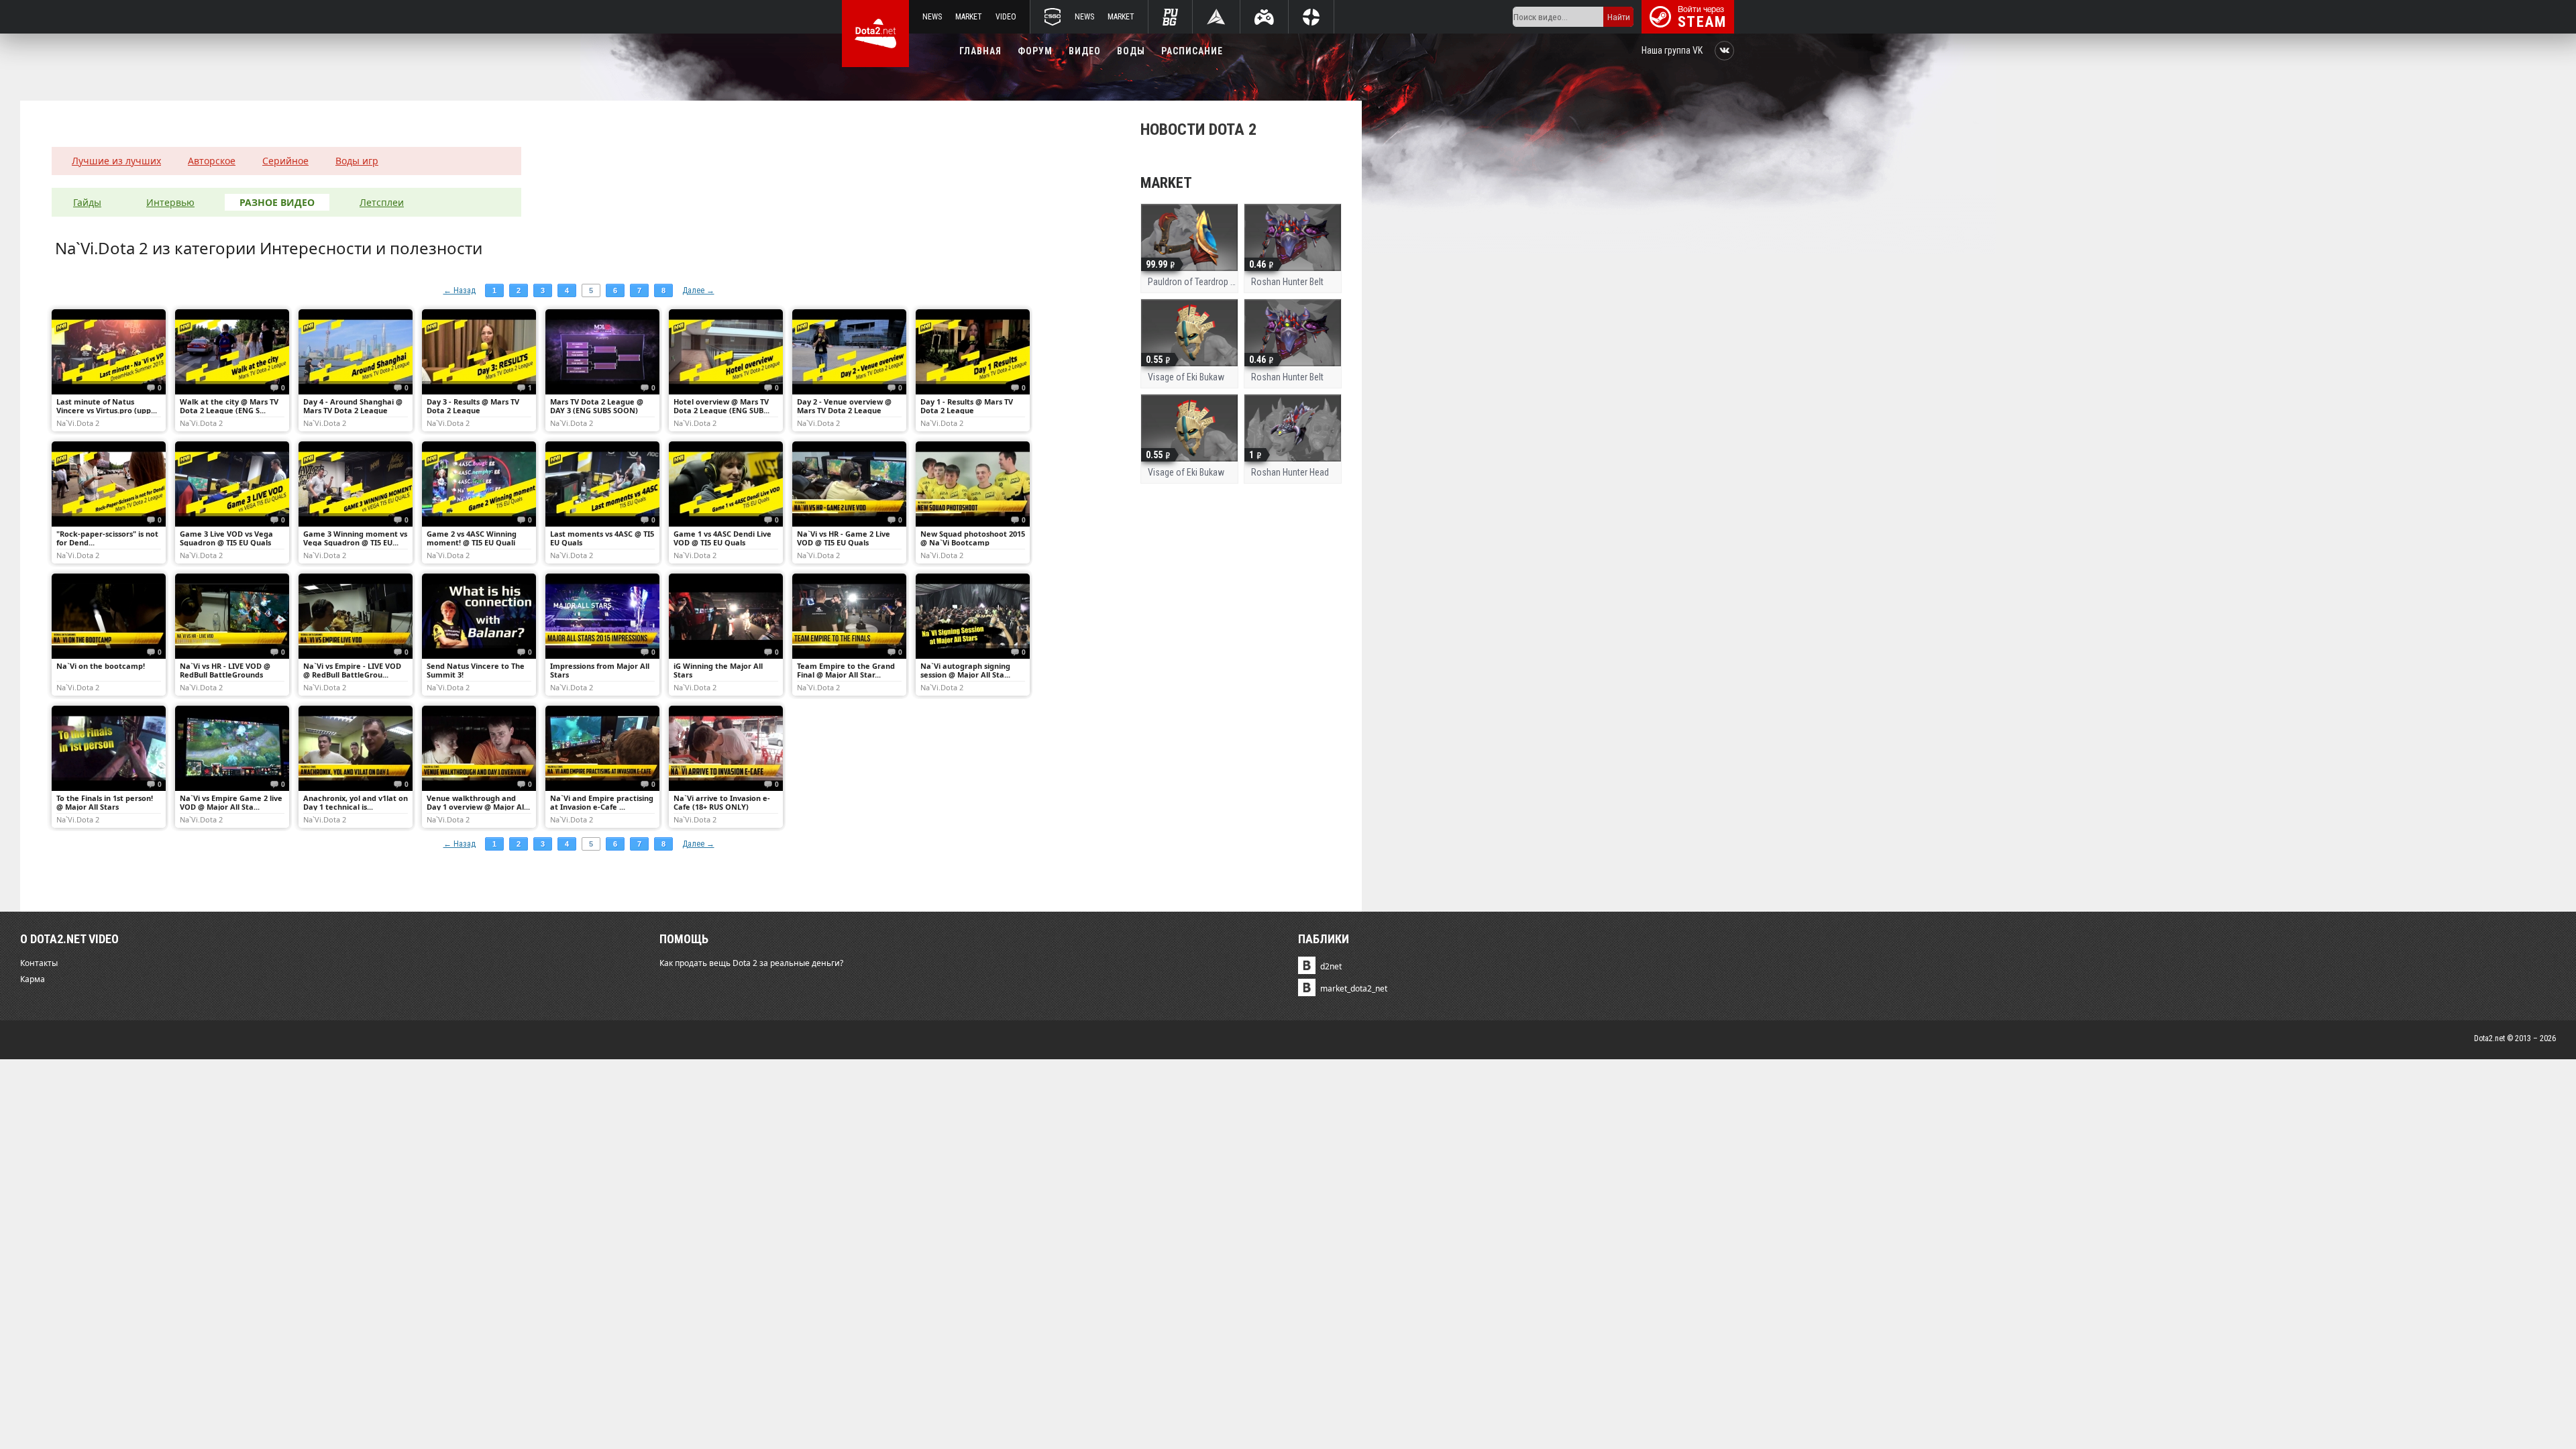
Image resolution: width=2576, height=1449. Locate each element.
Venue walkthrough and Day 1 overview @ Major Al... (478, 802)
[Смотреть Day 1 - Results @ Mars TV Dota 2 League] (973, 352)
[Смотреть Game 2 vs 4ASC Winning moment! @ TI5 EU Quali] (479, 484)
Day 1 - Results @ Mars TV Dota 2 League (967, 406)
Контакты (39, 963)
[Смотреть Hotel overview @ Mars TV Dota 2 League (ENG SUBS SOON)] (726, 352)
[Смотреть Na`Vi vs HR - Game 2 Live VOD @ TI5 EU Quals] (849, 484)
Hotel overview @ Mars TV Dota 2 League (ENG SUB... (721, 406)
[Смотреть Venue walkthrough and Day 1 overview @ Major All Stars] (479, 748)
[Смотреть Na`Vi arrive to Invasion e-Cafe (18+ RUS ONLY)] (726, 748)
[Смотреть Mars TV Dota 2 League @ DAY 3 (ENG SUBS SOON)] (602, 352)
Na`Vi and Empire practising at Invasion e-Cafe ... (602, 802)
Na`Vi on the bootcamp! (101, 666)
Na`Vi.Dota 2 (78, 423)
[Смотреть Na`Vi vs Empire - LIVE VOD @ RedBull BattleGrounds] (356, 616)
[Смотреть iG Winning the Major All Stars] (726, 616)
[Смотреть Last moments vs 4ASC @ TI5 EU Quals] (602, 484)
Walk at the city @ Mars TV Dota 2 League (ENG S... (229, 406)
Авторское (212, 161)
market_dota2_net (1354, 988)
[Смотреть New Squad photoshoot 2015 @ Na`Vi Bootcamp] (973, 484)
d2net (1331, 966)
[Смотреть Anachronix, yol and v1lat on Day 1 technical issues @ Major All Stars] (356, 748)
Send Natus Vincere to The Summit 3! (476, 670)
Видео (1085, 51)
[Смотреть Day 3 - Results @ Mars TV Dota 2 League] (479, 352)
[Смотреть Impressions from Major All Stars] (602, 616)
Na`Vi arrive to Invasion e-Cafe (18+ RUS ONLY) (722, 802)
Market (969, 17)
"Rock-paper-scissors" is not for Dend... (107, 538)
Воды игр (357, 161)
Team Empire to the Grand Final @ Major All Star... (846, 670)
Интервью (170, 202)
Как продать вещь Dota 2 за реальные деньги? (751, 963)
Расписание (1192, 51)
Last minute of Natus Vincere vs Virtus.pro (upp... (107, 406)
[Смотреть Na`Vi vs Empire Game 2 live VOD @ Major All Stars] (232, 748)
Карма (33, 979)
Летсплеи (382, 202)
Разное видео (277, 202)
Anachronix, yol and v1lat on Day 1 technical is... (356, 802)
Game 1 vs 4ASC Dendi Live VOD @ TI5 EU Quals (722, 538)
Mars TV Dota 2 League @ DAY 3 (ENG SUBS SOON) (597, 406)
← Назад (460, 290)
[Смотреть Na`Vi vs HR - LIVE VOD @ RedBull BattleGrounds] (232, 616)
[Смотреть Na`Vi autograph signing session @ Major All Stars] (973, 616)
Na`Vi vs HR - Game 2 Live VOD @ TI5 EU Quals (844, 538)
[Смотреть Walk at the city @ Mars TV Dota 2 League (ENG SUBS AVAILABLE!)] (232, 352)
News (932, 17)
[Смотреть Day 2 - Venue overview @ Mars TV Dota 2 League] (849, 352)
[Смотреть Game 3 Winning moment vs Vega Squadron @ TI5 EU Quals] (356, 484)
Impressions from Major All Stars (600, 670)
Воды (1131, 51)
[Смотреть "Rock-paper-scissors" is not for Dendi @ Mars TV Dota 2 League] (109, 484)
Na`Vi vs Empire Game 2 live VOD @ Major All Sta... (231, 802)
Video (1006, 17)
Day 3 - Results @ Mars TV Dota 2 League (473, 406)
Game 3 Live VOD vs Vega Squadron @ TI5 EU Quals (226, 538)
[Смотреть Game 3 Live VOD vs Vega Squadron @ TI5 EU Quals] (232, 484)
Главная (980, 51)
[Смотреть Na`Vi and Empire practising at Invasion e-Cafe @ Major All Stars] (602, 748)
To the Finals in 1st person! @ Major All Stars (105, 802)
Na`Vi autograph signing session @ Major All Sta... (965, 670)
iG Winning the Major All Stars (718, 670)
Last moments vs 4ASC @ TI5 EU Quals (602, 538)
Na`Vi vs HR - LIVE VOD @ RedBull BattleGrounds (225, 670)
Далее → (698, 290)
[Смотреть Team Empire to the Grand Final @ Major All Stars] (849, 616)
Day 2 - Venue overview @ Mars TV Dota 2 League (844, 406)
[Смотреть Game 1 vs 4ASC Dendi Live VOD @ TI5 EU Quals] (726, 484)
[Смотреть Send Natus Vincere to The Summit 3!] (479, 616)
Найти (1619, 17)
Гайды (87, 202)
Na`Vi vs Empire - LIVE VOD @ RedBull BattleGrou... (352, 670)
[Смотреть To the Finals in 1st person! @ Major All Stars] (109, 748)
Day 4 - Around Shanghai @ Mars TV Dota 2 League (353, 406)
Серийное (285, 161)
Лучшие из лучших (116, 161)
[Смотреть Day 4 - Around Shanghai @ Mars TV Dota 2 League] (356, 352)
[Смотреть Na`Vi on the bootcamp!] (109, 616)
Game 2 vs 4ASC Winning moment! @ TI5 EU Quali (472, 538)
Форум (1035, 51)
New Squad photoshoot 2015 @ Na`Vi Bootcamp (973, 538)
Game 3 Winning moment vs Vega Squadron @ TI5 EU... (355, 538)
